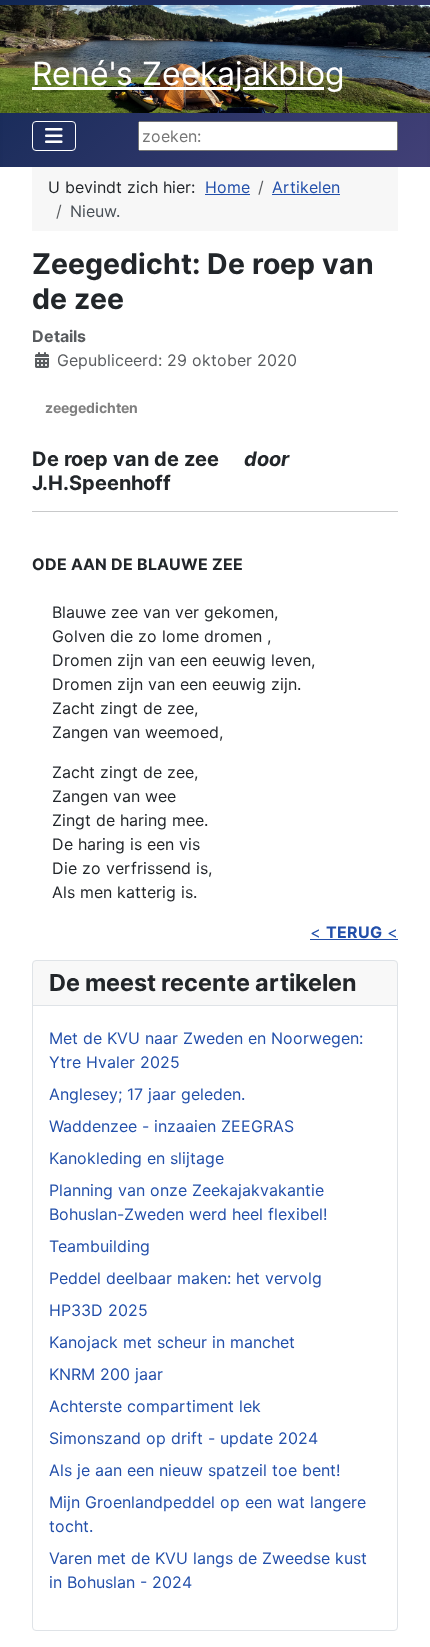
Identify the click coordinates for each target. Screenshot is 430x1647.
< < (354, 932)
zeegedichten (91, 407)
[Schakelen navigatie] (54, 136)
